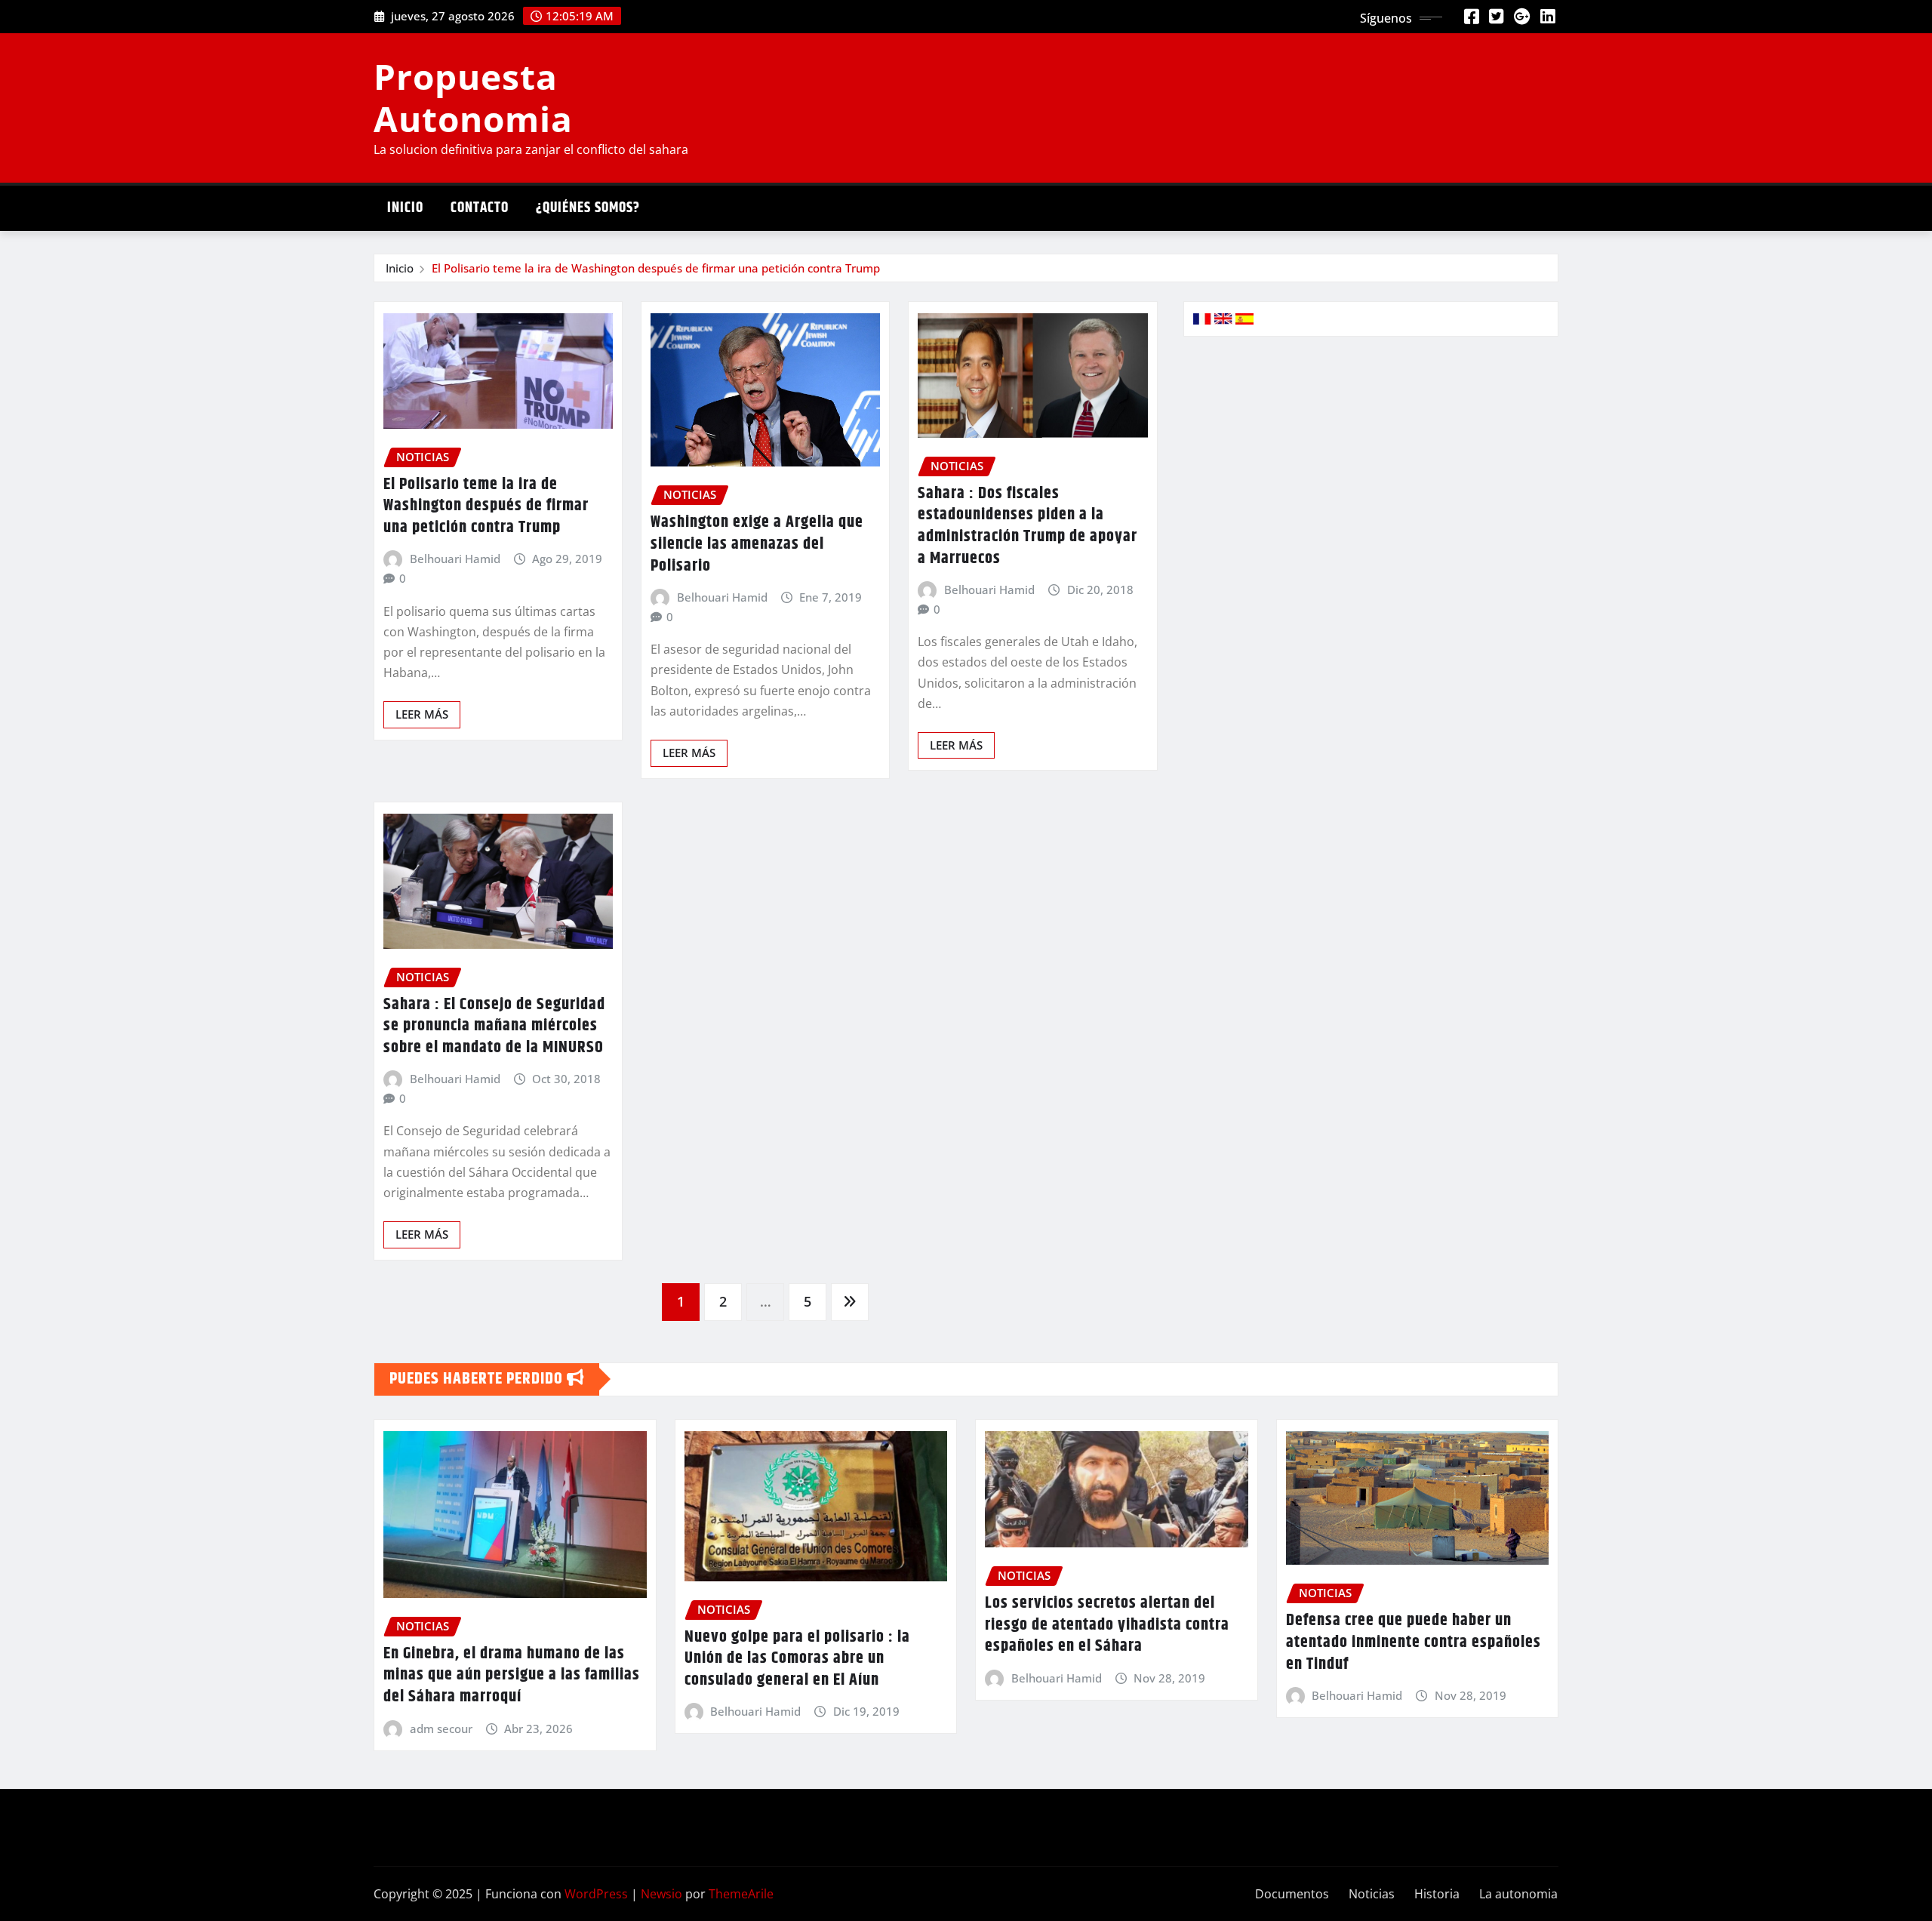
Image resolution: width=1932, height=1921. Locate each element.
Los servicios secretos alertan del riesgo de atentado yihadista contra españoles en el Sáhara (1107, 1625)
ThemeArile (741, 1894)
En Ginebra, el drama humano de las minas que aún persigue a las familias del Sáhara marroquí (512, 1675)
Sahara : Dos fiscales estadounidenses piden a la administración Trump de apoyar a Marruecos (1028, 526)
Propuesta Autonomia (473, 97)
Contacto (480, 208)
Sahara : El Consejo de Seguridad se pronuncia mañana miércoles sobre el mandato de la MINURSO (494, 1026)
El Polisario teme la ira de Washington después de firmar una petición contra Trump (656, 268)
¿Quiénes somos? (588, 208)
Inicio (405, 208)
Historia (1437, 1894)
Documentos (1292, 1894)
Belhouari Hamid (455, 559)
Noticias (1372, 1894)
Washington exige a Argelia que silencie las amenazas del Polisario (757, 544)
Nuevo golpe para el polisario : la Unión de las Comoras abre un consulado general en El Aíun (797, 1659)
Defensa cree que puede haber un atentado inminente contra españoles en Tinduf (1414, 1642)
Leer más (422, 714)
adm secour (441, 1729)
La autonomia (1518, 1894)
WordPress (596, 1894)
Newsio (661, 1894)
